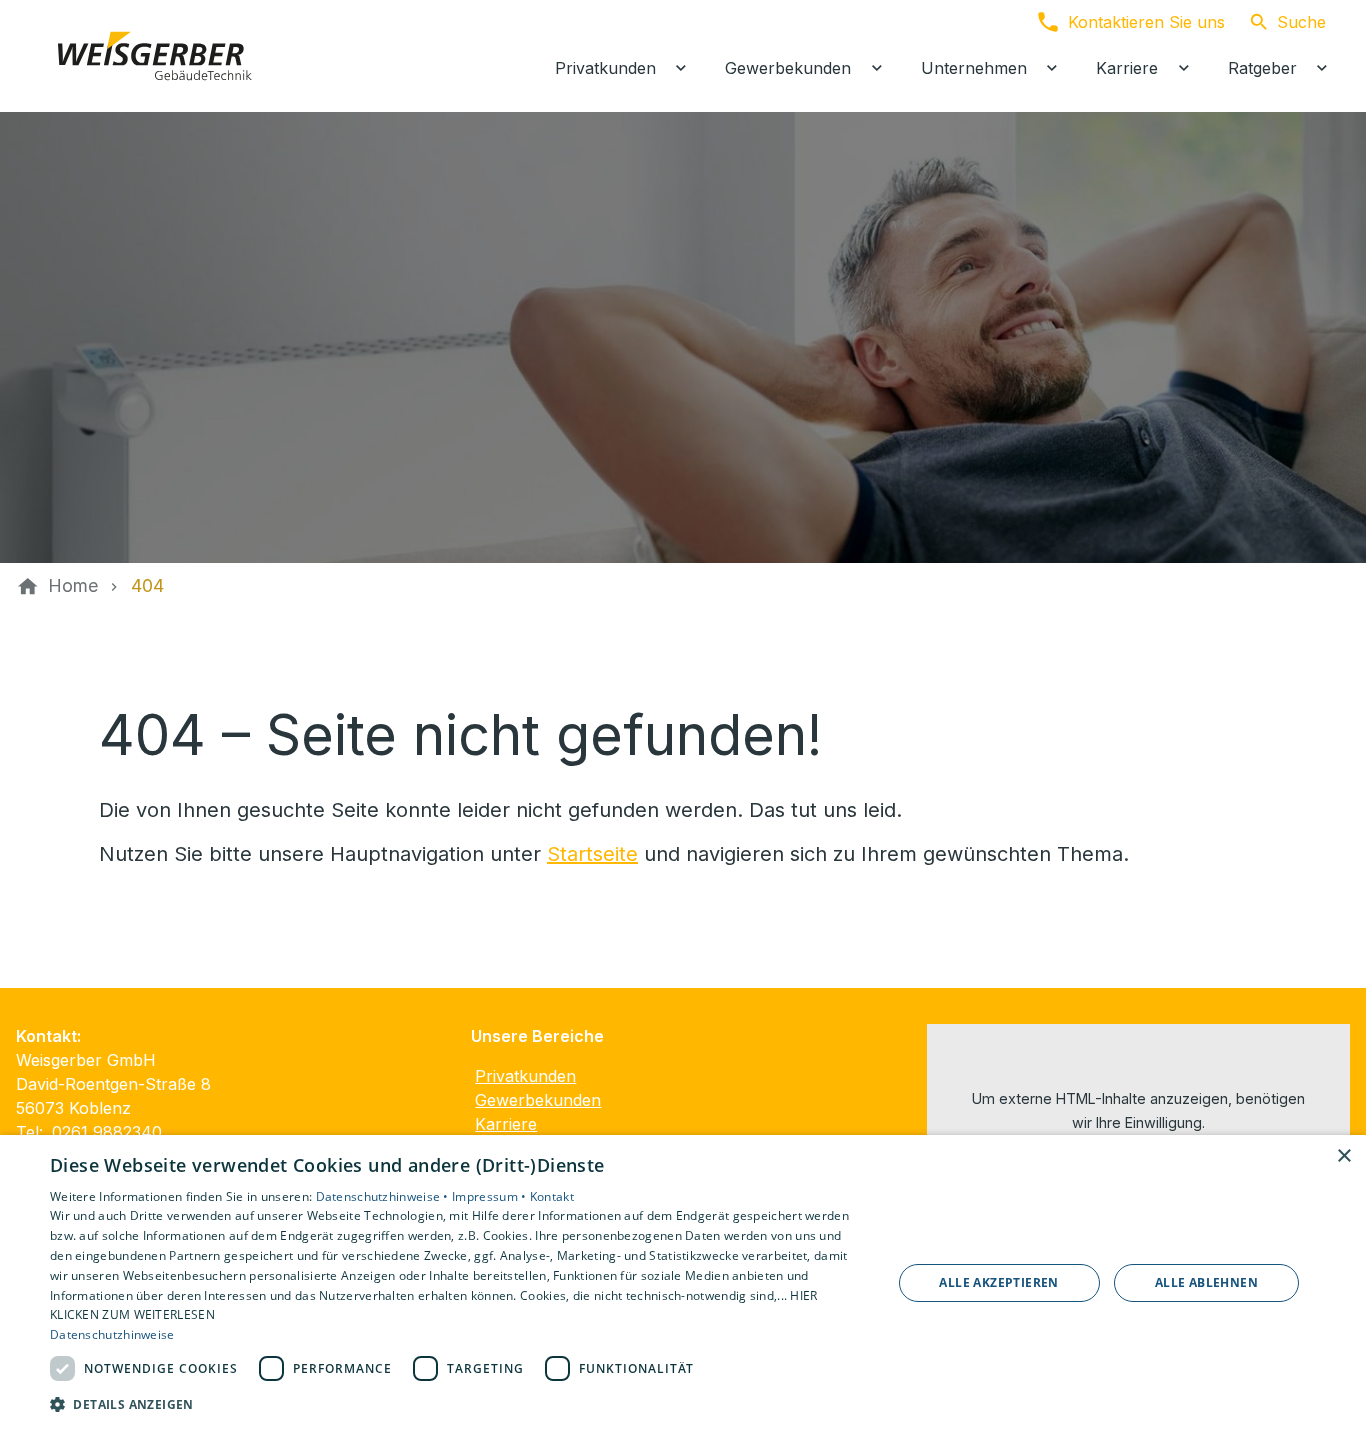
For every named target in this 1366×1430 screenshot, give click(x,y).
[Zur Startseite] (152, 56)
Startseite (592, 854)
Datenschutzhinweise (112, 1334)
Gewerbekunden (538, 1100)
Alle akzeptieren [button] (998, 1282)
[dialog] (683, 1282)
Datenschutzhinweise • (384, 1196)
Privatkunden (525, 1076)
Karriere (506, 1124)
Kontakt (552, 1196)
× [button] (1343, 1156)
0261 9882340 (107, 1132)
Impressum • (491, 1196)
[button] (458, 1403)
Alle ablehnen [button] (1206, 1282)
